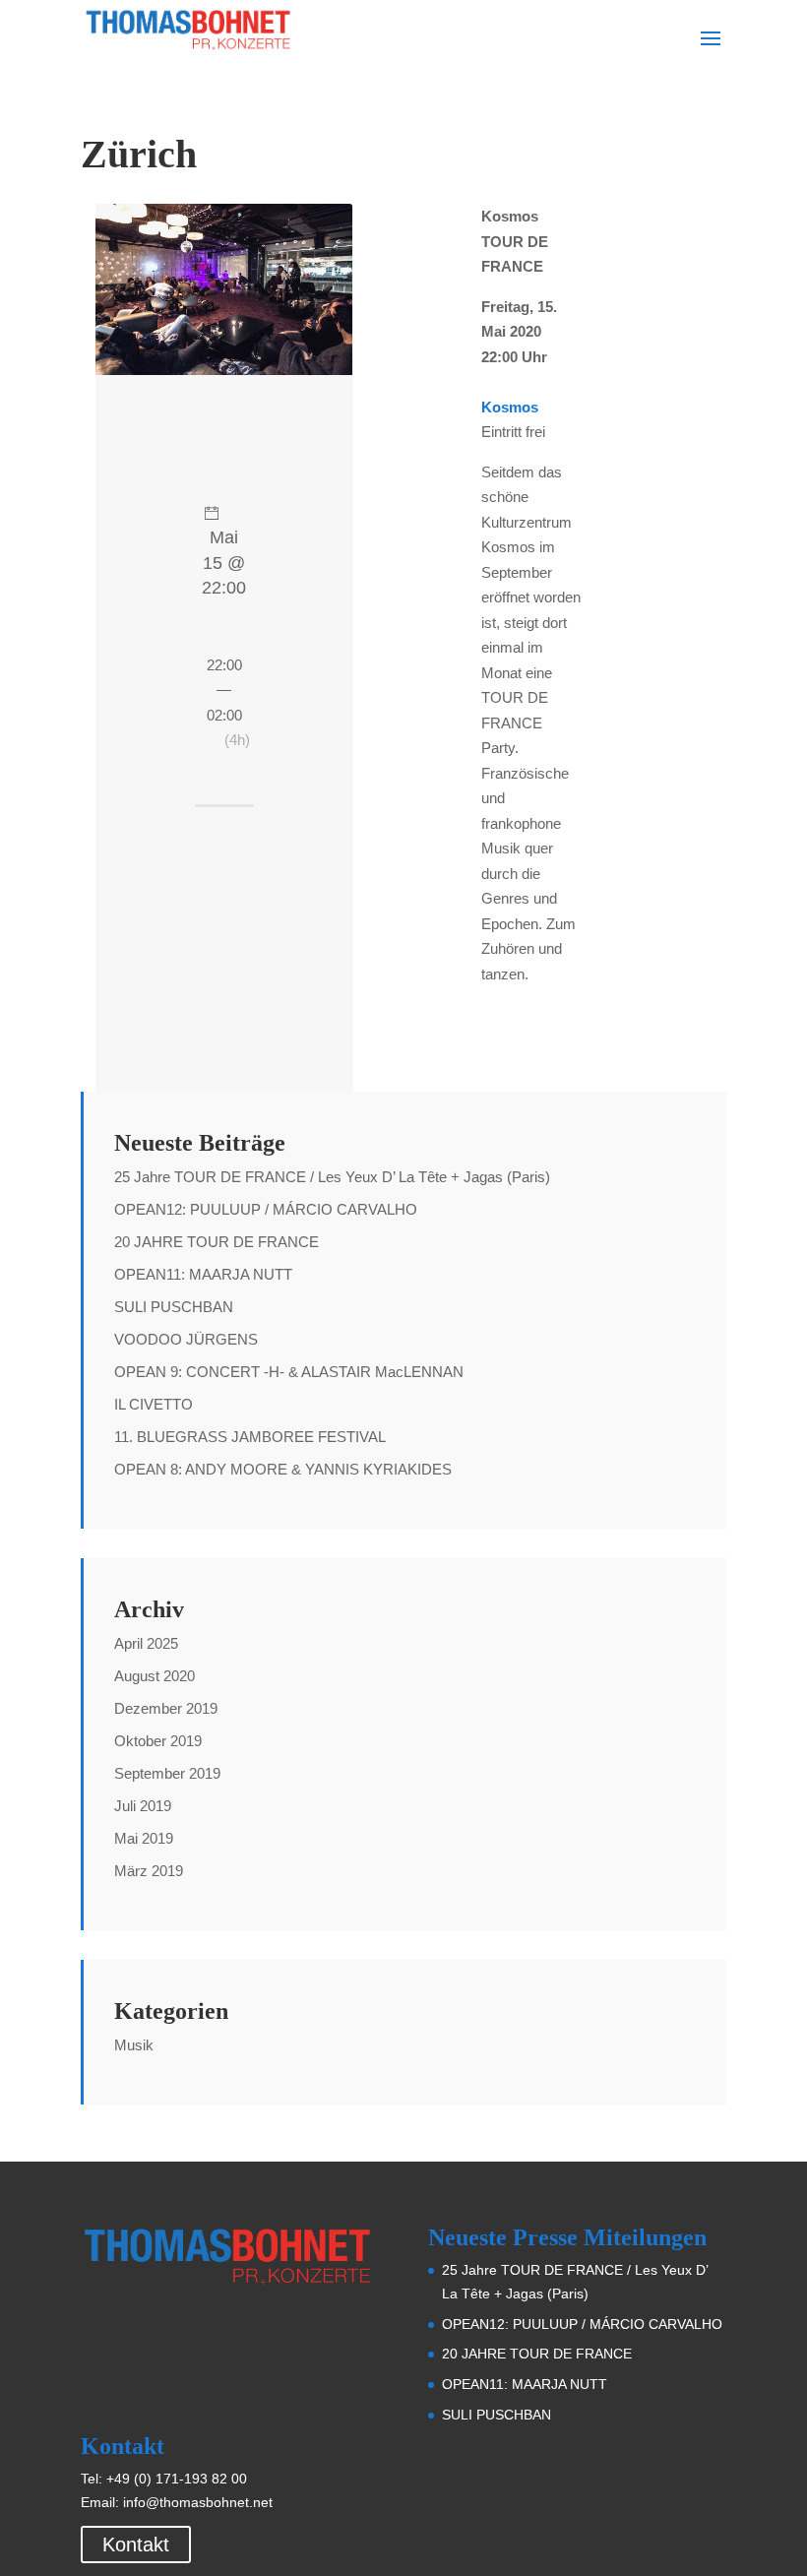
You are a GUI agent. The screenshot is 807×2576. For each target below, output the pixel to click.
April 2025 (146, 1643)
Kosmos (510, 407)
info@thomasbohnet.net (198, 2502)
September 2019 (167, 1773)
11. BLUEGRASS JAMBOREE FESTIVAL (250, 1437)
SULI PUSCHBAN (174, 1307)
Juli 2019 (143, 1806)
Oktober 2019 (158, 1741)
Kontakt (136, 2545)
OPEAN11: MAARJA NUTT (203, 1274)
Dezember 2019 (166, 1708)
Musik (134, 2045)
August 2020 (155, 1676)
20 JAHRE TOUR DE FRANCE (217, 1242)
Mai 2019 (144, 1838)
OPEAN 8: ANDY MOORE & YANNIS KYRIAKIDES (283, 1469)
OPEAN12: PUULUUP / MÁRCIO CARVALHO (266, 1209)
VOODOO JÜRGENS (186, 1339)
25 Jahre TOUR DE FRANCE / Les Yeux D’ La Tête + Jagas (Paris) (332, 1177)
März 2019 (149, 1871)
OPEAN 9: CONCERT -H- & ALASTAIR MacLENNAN (289, 1372)
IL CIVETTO (154, 1404)
